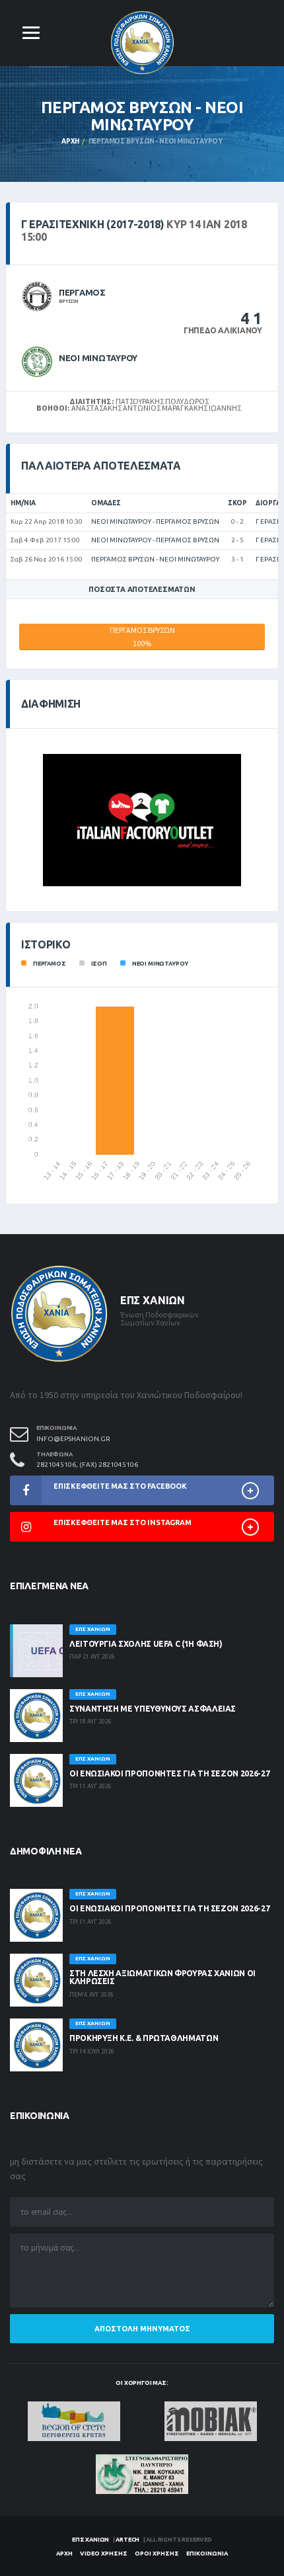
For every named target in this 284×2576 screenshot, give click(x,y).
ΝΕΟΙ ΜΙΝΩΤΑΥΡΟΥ (98, 358)
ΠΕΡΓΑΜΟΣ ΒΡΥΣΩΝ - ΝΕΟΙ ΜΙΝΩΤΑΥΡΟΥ (155, 559)
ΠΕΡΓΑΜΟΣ (82, 292)
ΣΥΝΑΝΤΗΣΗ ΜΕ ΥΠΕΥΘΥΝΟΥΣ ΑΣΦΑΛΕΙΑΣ (153, 1709)
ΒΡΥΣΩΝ (69, 301)
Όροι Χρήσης (157, 2554)
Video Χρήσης (104, 2554)
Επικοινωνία (207, 2554)
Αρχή (70, 141)
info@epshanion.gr (73, 1439)
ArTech (127, 2540)
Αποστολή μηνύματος (142, 2329)
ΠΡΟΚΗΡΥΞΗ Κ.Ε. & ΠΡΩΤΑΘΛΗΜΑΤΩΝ (144, 2038)
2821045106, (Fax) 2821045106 (87, 1465)
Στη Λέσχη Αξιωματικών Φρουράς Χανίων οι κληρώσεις (162, 1977)
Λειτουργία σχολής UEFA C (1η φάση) (146, 1644)
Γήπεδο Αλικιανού (223, 330)
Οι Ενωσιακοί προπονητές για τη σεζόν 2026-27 (169, 1773)
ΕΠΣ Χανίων (90, 2540)
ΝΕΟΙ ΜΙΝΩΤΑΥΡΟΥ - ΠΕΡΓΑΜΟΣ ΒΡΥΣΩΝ (155, 521)
